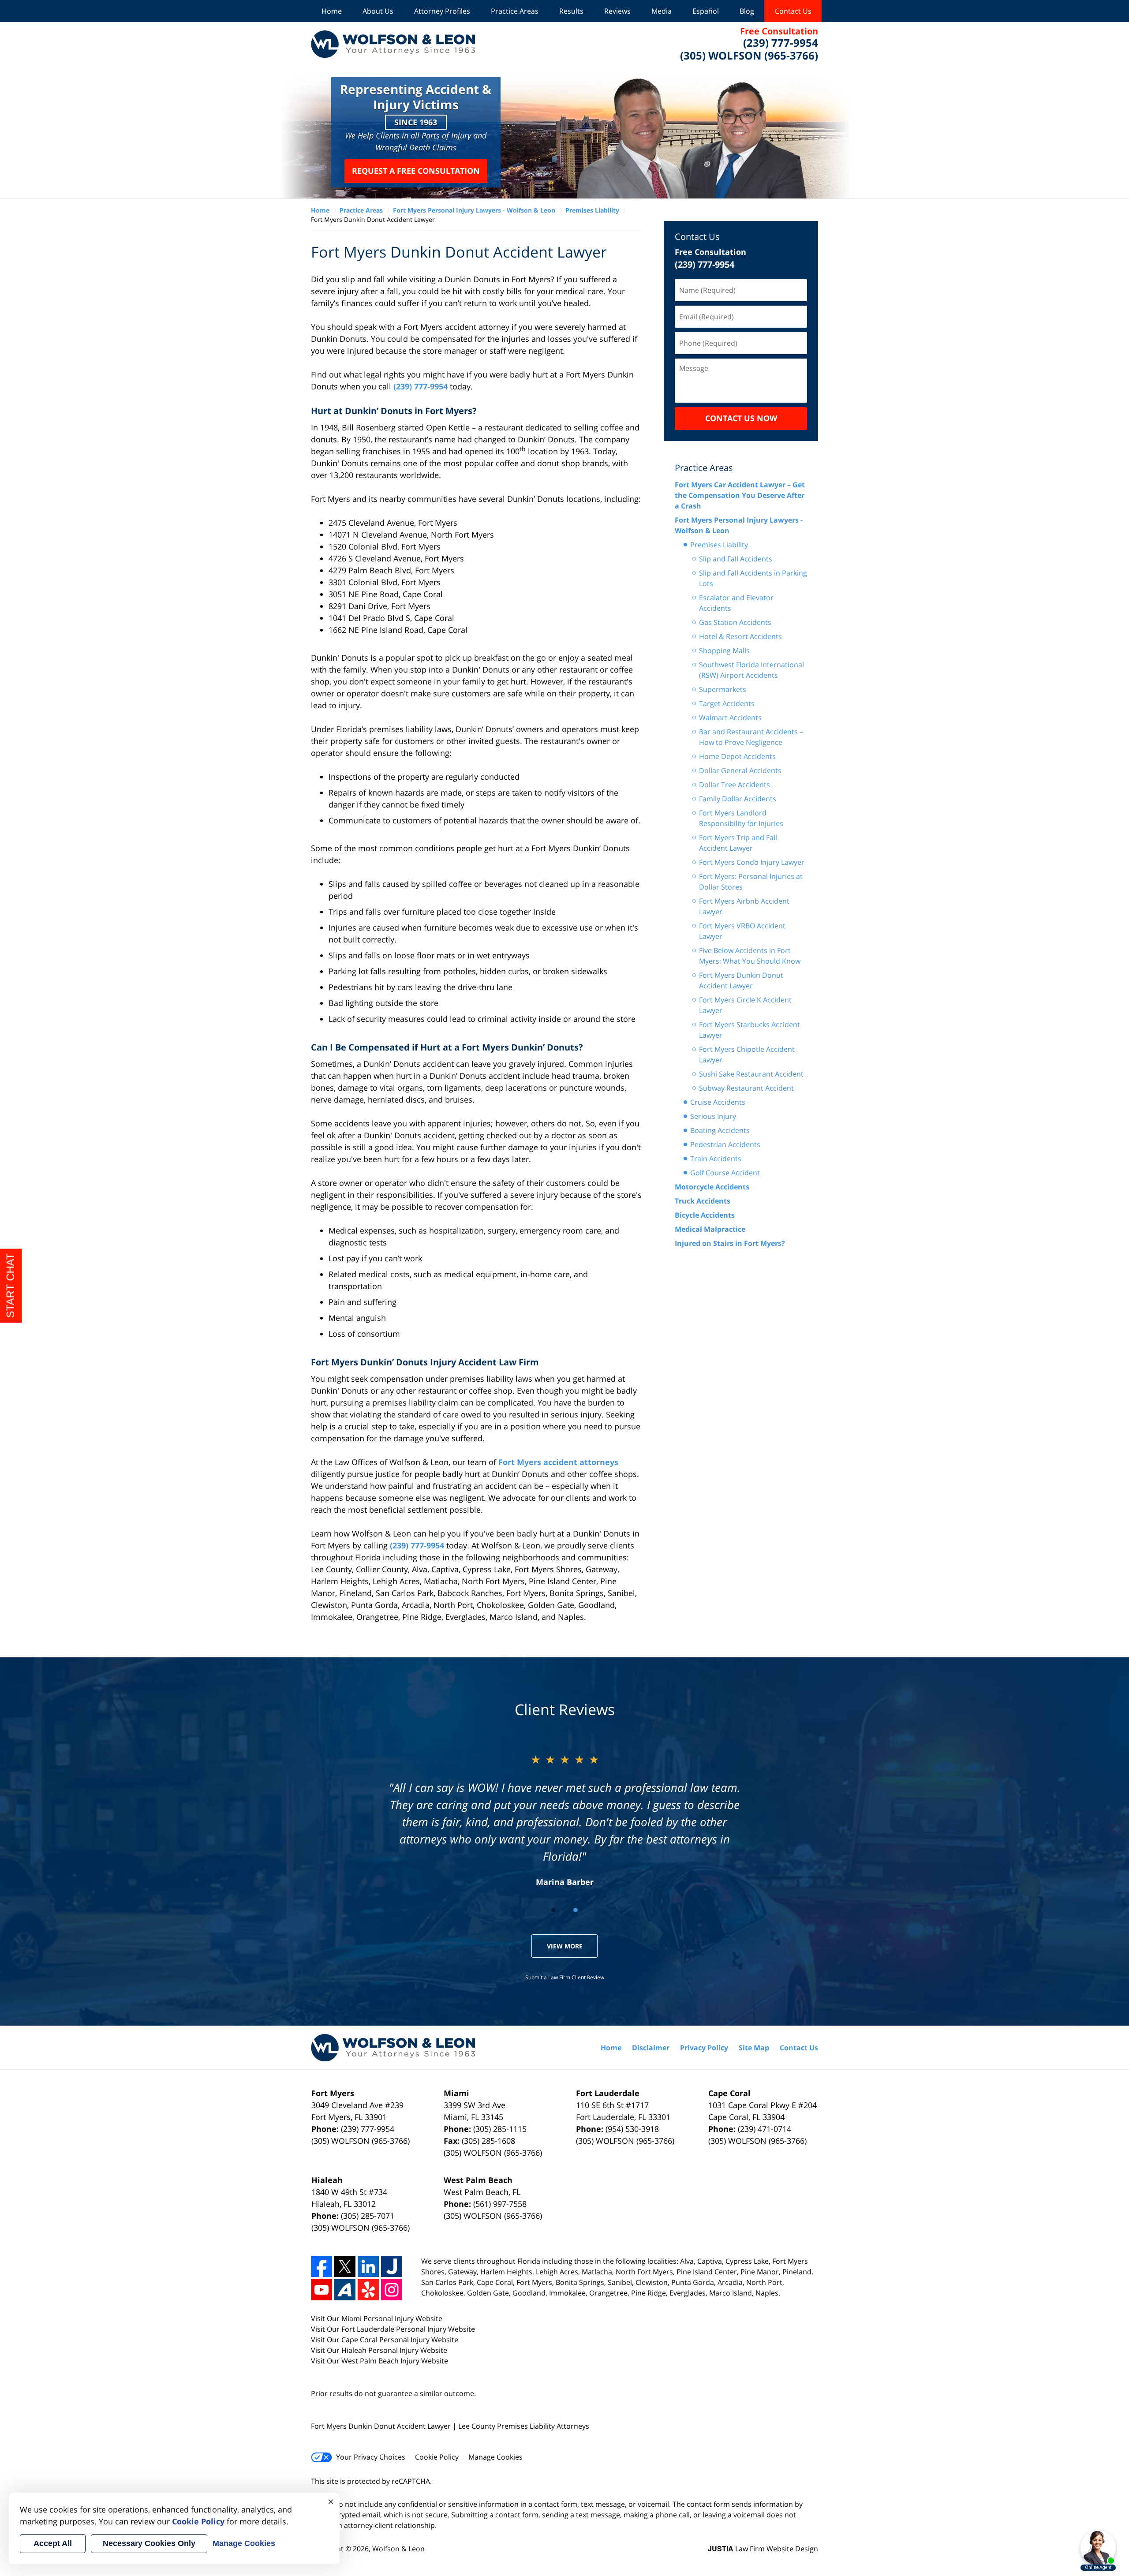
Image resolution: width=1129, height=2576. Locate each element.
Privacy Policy (704, 2048)
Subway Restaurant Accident (746, 1088)
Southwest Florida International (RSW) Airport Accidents (751, 670)
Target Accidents (727, 703)
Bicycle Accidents (705, 1215)
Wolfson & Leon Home (393, 44)
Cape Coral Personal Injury (386, 2340)
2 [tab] (576, 1910)
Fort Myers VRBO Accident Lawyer (742, 931)
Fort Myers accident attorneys (558, 1462)
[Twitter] (345, 2266)
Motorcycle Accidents (712, 1187)
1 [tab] (553, 1910)
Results (571, 11)
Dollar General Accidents (740, 770)
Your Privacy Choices (371, 2457)
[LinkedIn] (368, 2266)
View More (565, 1946)
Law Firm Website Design (763, 2549)
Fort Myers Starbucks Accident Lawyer (750, 1030)
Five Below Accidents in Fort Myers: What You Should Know (750, 956)
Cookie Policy (437, 2457)
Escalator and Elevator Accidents (736, 603)
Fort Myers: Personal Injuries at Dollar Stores (751, 882)
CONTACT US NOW (741, 418)
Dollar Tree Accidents (735, 785)
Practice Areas (515, 11)
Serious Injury (713, 1116)
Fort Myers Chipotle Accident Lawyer (747, 1054)
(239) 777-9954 (421, 386)
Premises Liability (719, 545)
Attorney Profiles (442, 11)
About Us (378, 11)
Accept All (53, 2543)
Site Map (754, 2048)
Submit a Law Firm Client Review (565, 1977)
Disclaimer (651, 2048)
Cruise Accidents (718, 1102)
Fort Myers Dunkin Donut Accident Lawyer (741, 980)
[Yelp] (368, 2290)
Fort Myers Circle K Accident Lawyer (745, 1005)
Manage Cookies (495, 2457)
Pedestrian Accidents (725, 1144)
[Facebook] (322, 2266)
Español (706, 11)
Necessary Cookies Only (149, 2543)
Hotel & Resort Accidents (740, 636)
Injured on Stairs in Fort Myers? (730, 1243)
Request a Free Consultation (416, 171)
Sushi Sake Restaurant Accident (751, 1074)
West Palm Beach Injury (381, 2361)
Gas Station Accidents (735, 622)
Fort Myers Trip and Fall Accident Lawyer (738, 843)
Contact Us (793, 11)
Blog (747, 11)
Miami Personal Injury (378, 2318)
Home (332, 11)
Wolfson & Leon (398, 2549)
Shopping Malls (724, 651)
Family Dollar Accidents (738, 799)
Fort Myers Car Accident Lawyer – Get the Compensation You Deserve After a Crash (740, 495)
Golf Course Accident (725, 1173)
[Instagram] (392, 2290)
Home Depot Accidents (737, 756)
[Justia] (392, 2266)
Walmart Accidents (730, 718)
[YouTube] (322, 2290)
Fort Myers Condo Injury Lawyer (752, 862)
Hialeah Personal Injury (381, 2350)
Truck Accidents (703, 1201)
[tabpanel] (565, 1819)
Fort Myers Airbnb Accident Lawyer (744, 906)
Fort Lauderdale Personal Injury (395, 2329)
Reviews (617, 11)
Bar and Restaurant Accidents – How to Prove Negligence (751, 737)
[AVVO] (345, 2290)
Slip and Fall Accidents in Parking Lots (753, 578)
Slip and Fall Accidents (736, 559)
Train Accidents (716, 1159)
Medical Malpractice (710, 1229)
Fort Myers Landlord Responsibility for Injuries (741, 818)
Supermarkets (723, 689)
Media (662, 11)
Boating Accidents (720, 1130)
